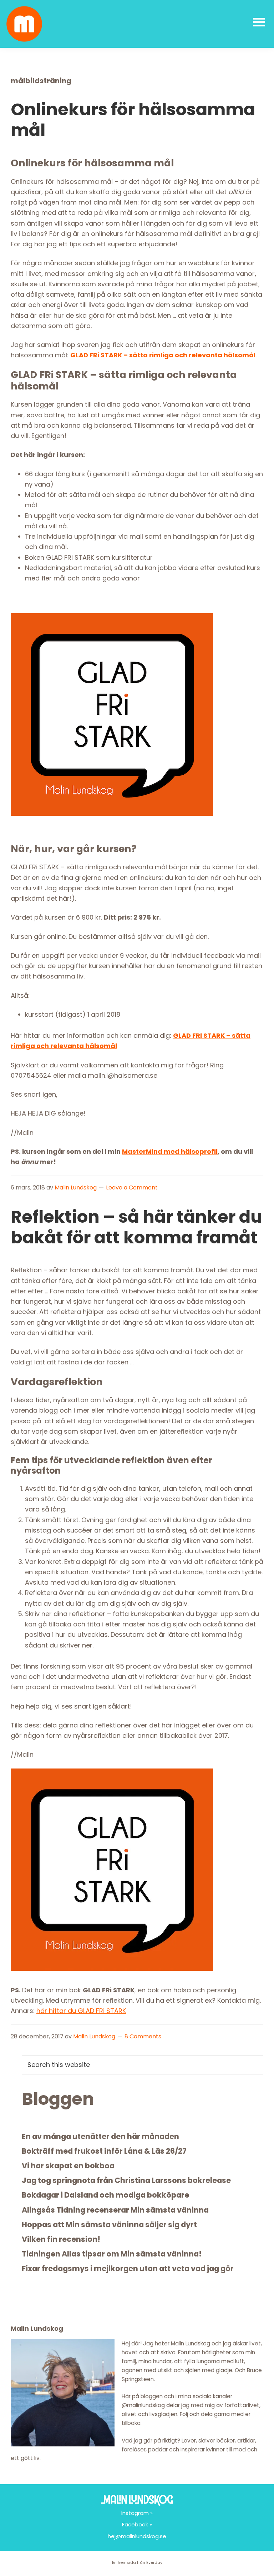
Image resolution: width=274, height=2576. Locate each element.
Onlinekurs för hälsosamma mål (133, 120)
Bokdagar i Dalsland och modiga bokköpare (105, 2195)
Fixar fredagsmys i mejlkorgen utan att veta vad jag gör (128, 2268)
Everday (154, 2562)
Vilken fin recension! (61, 2239)
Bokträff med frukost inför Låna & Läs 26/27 (104, 2151)
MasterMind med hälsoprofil (170, 1151)
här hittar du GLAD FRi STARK (81, 2011)
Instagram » (137, 2513)
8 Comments (143, 2036)
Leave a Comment (132, 1188)
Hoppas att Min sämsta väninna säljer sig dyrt (109, 2225)
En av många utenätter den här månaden (100, 2136)
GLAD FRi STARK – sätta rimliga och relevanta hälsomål (163, 355)
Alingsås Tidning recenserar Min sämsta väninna (115, 2210)
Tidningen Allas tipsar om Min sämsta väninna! (112, 2254)
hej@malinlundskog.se (137, 2536)
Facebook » (137, 2524)
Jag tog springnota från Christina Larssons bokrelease (126, 2180)
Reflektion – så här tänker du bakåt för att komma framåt (136, 1227)
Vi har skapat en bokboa (68, 2166)
